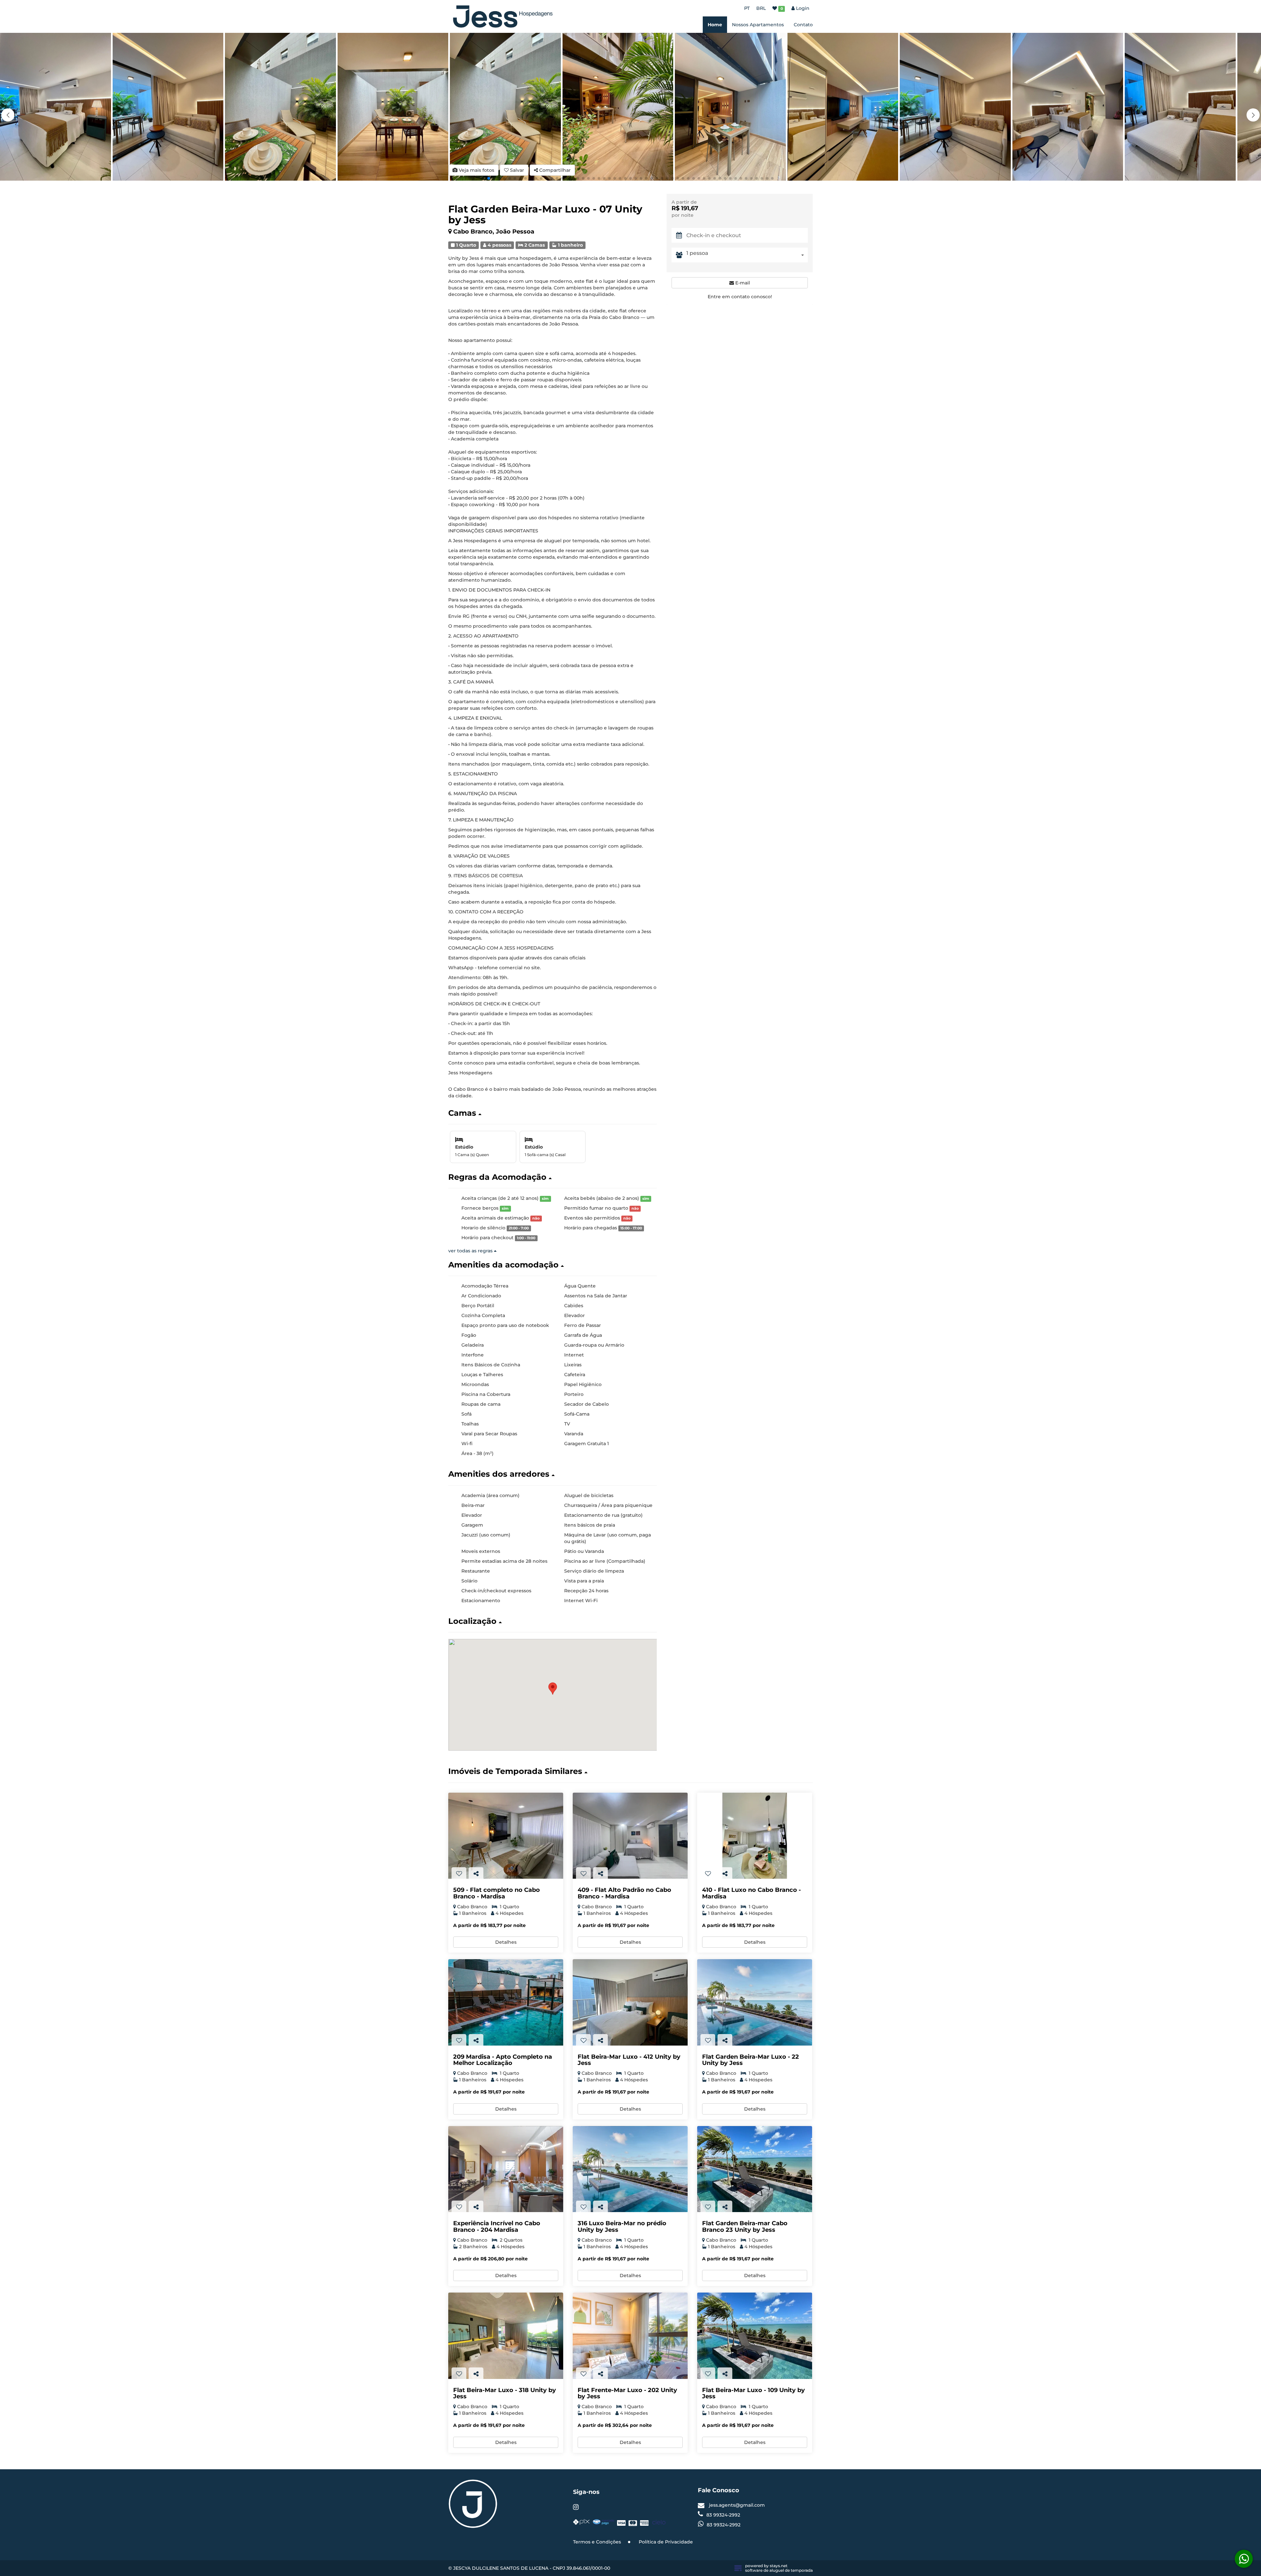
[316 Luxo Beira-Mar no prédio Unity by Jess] (630, 2169)
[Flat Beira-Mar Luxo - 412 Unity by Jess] (630, 2002)
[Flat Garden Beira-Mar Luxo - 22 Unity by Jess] (755, 2002)
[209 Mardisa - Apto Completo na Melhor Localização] (506, 2002)
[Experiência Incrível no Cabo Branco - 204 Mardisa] (506, 2169)
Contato (803, 25)
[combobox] (747, 255)
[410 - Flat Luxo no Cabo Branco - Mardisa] (755, 1836)
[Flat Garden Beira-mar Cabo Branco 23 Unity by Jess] (755, 2169)
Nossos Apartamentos (758, 25)
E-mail (742, 283)
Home (715, 25)
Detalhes (506, 1942)
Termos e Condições (597, 2542)
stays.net (779, 2566)
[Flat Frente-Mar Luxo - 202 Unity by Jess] (630, 2336)
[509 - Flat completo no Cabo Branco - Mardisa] (506, 1836)
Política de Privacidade (666, 2542)
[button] (1253, 115)
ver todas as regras (471, 1251)
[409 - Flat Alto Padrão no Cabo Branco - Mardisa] (630, 1836)
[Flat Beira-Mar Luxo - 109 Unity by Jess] (755, 2336)
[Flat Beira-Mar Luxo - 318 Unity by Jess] (506, 2336)
